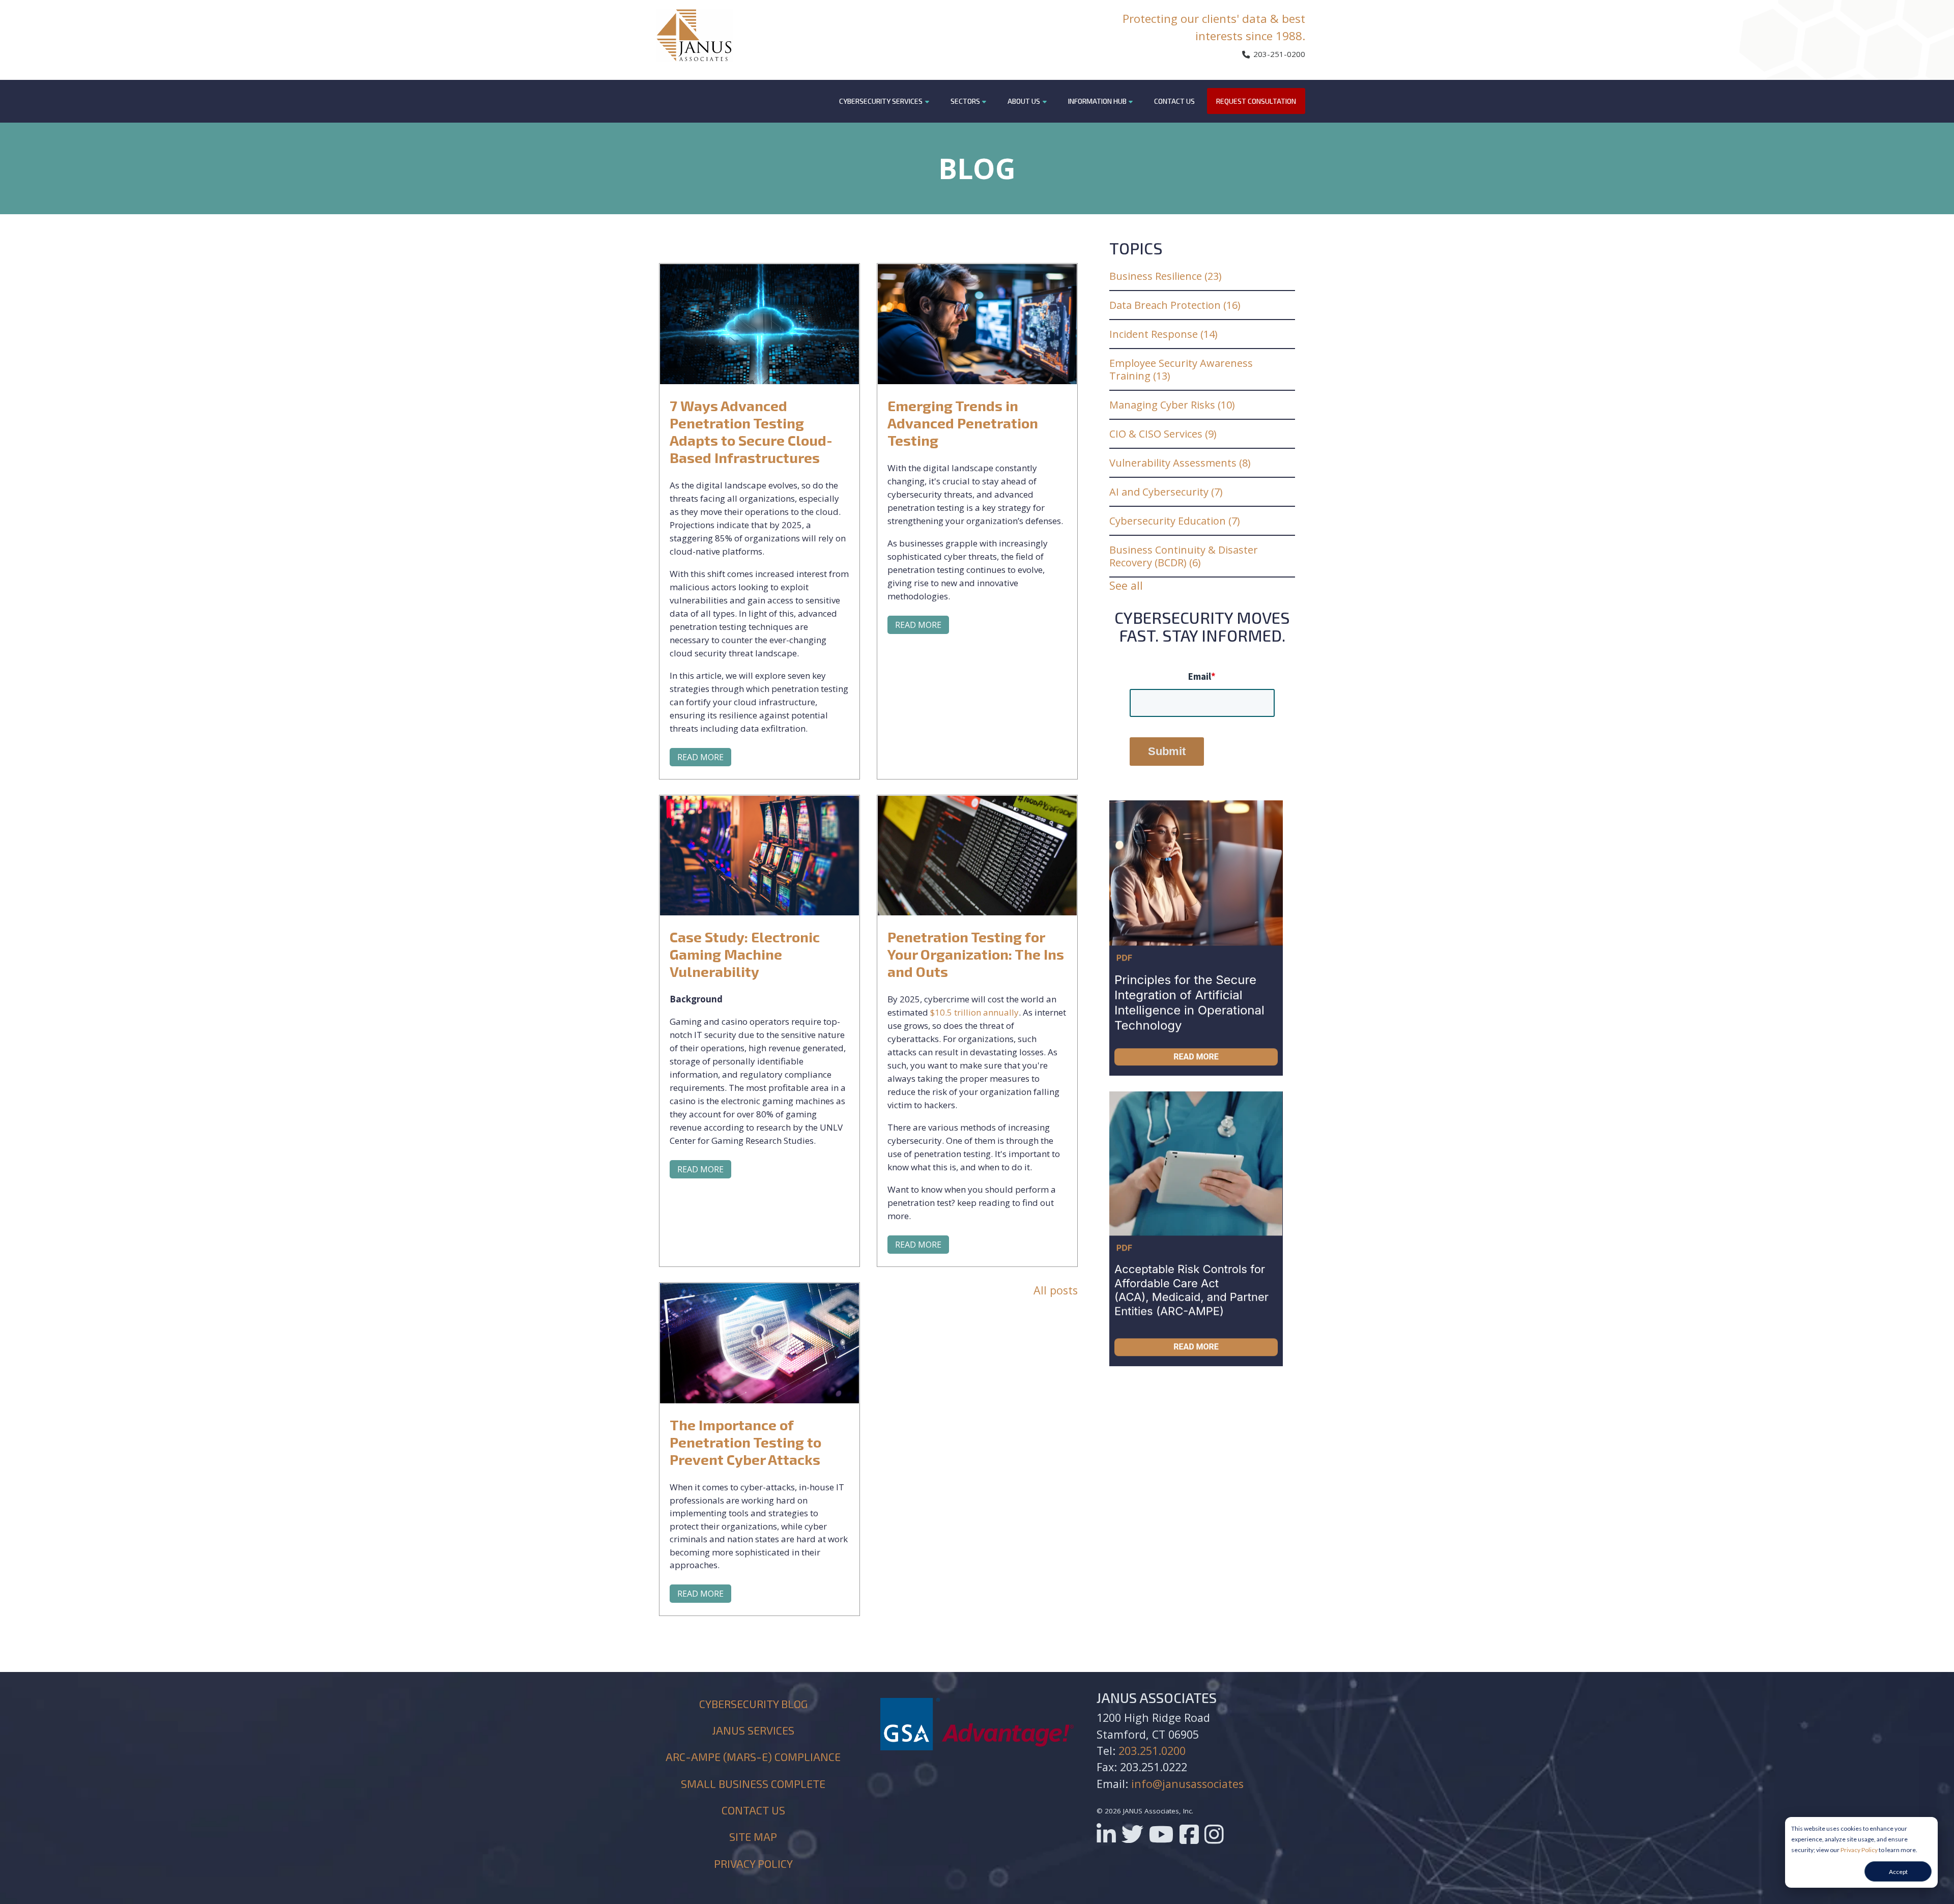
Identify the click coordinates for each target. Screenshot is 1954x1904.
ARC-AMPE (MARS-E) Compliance (753, 1756)
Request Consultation (1256, 101)
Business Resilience (1166, 276)
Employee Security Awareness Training (1181, 369)
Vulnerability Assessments (1180, 463)
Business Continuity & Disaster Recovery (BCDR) (1184, 556)
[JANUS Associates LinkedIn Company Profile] (1106, 1838)
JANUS (695, 35)
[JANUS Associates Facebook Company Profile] (1189, 1838)
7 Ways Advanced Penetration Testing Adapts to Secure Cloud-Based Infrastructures (751, 431)
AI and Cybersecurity (1166, 492)
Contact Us (1174, 101)
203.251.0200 (1152, 1751)
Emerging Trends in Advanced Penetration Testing (963, 423)
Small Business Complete (753, 1783)
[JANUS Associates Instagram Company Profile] (1214, 1838)
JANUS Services (753, 1730)
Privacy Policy (1859, 1850)
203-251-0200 (1278, 54)
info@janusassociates (1187, 1784)
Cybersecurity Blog (753, 1704)
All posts (1056, 1290)
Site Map (753, 1836)
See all (1126, 585)
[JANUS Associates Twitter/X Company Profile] (1132, 1838)
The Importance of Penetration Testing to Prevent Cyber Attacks (745, 1442)
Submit (1167, 751)
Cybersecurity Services (881, 101)
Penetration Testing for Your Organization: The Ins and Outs (976, 954)
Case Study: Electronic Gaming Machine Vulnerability (745, 954)
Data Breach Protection (1175, 305)
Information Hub (1097, 101)
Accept (1898, 1872)
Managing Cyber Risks (1172, 405)
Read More (700, 757)
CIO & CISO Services (1163, 434)
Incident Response (1163, 334)
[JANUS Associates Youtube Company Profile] (1161, 1838)
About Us (1024, 101)
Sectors (965, 101)
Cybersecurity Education (1175, 521)
